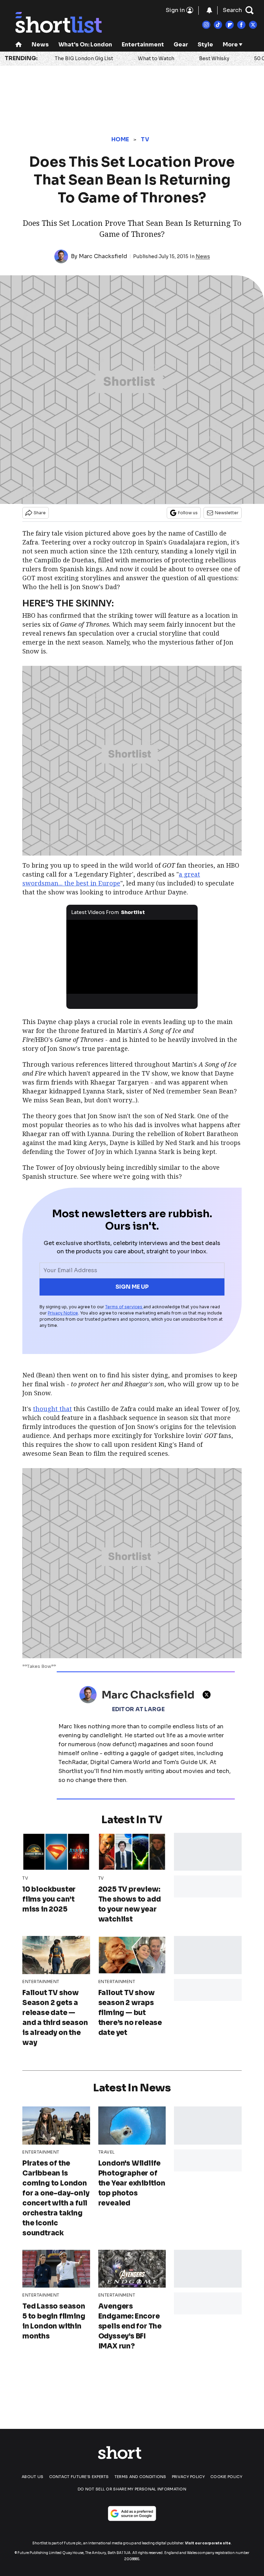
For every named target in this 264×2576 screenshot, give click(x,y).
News (40, 45)
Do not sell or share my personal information (132, 2489)
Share (40, 513)
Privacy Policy (188, 2477)
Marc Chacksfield (103, 256)
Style (205, 45)
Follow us (188, 513)
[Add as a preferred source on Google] (132, 2513)
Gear (181, 45)
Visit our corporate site (208, 2543)
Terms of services (124, 1307)
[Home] (19, 45)
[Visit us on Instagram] (206, 25)
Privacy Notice (63, 1313)
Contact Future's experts (79, 2477)
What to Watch (156, 58)
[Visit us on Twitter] (253, 25)
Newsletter (227, 513)
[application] (132, 957)
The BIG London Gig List (84, 58)
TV (145, 139)
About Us (32, 2477)
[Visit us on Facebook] (241, 25)
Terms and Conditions (140, 2477)
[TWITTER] (208, 1695)
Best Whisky (214, 58)
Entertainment (143, 45)
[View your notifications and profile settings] (209, 10)
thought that (52, 1409)
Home (120, 139)
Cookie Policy (226, 2477)
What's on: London (85, 45)
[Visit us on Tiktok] (218, 25)
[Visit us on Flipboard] (230, 25)
